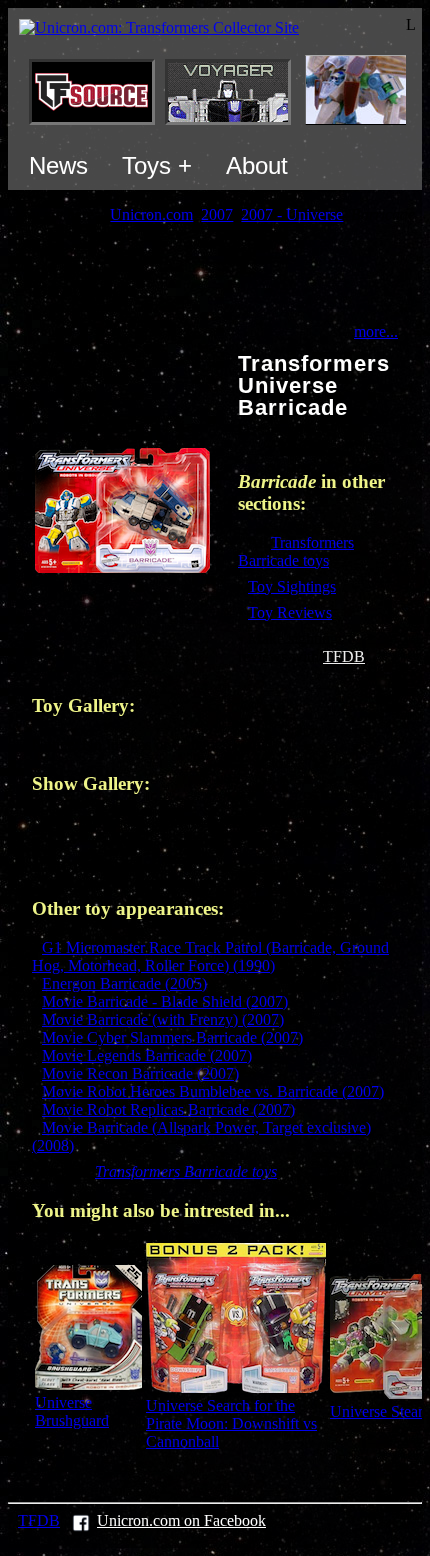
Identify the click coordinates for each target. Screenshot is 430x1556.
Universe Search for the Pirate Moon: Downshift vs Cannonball (231, 1423)
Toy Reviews (290, 612)
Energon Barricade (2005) (124, 983)
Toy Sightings (292, 586)
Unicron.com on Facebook (181, 1520)
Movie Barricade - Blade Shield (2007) (165, 1001)
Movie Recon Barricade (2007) (140, 1073)
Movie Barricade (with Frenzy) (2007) (163, 1019)
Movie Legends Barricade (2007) (147, 1055)
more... (376, 331)
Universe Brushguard (72, 1411)
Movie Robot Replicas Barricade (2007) (168, 1109)
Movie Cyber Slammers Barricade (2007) (172, 1037)
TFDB (344, 656)
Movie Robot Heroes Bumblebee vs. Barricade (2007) (213, 1091)
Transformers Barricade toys (296, 551)
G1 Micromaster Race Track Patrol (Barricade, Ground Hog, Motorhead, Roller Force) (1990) (210, 956)
